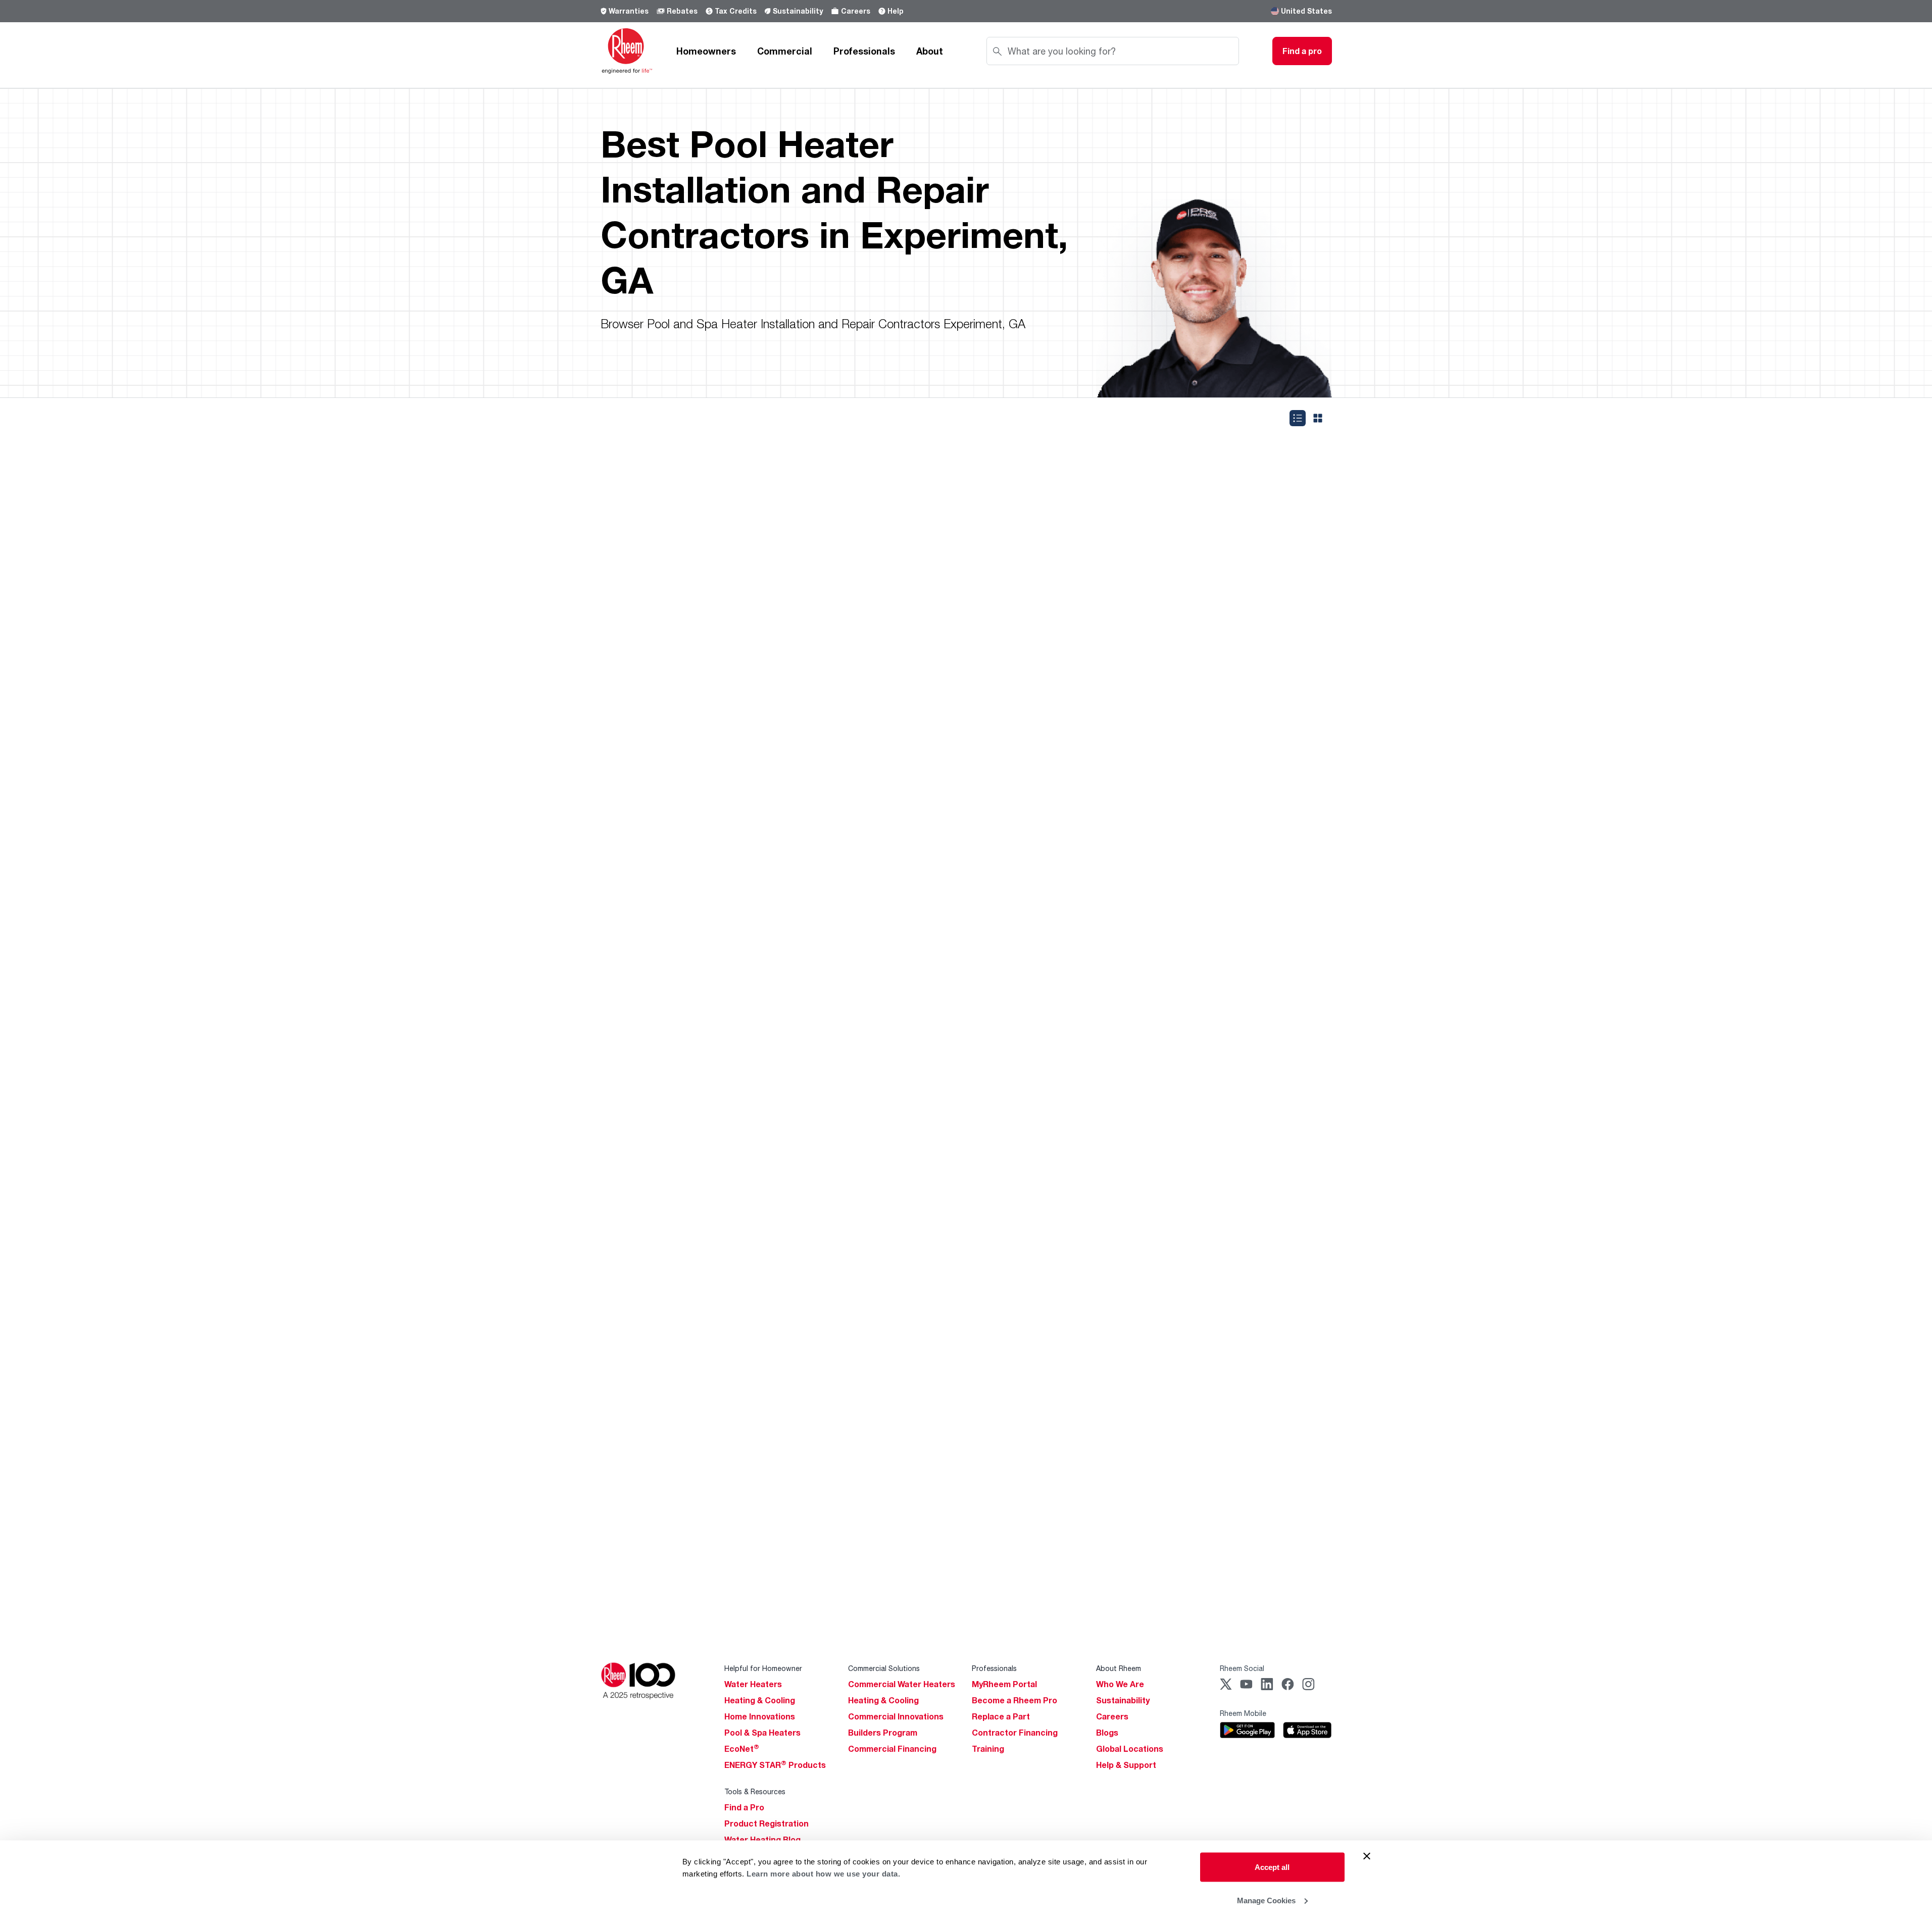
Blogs (1107, 1733)
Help (896, 11)
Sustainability (798, 11)
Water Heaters (753, 1684)
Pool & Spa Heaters (762, 1733)
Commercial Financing (892, 1749)
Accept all (1272, 1867)
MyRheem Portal (1004, 1684)
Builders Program (883, 1733)
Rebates (682, 11)
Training (988, 1749)
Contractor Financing (1015, 1733)
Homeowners (706, 51)
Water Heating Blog (762, 1840)
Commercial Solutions (884, 1668)
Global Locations (1130, 1749)
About (930, 51)
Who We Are (1120, 1684)
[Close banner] (1367, 1856)
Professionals (864, 51)
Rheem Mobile (1243, 1713)
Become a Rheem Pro (1014, 1700)
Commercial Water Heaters (902, 1684)
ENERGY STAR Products (775, 1765)
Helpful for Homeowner (763, 1668)
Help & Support (1126, 1765)
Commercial (785, 51)
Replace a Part (1001, 1716)
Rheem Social (1242, 1668)
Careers (856, 11)
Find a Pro (744, 1807)
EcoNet (742, 1749)
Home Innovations (760, 1716)
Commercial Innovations (896, 1716)
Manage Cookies (1266, 1900)
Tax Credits (736, 11)
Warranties (629, 11)
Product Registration (766, 1823)
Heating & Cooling (760, 1700)
